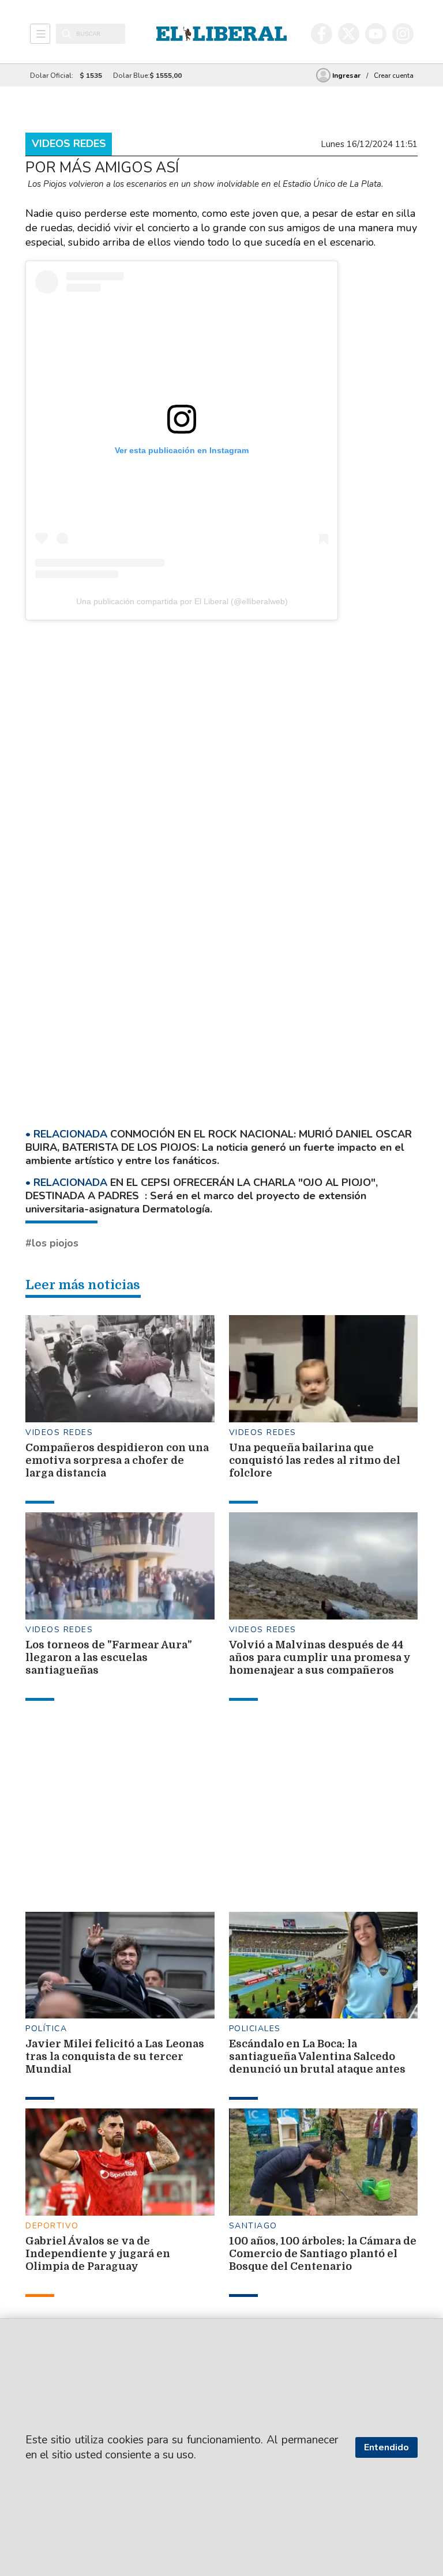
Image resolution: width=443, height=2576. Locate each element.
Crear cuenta (394, 76)
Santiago (253, 2226)
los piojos (55, 1243)
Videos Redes (69, 144)
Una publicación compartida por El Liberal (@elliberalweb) (182, 601)
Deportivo (52, 2226)
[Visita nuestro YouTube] (376, 34)
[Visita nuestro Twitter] (349, 34)
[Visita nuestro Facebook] (322, 34)
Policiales (255, 2029)
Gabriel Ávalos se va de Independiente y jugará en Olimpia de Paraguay (98, 2254)
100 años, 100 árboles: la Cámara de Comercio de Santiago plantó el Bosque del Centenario (323, 2254)
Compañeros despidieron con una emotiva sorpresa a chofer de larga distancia (117, 1460)
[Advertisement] (285, 712)
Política (46, 2029)
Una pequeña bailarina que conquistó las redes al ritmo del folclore (315, 1460)
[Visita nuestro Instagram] (403, 34)
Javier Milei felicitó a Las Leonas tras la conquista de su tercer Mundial (115, 2057)
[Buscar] (67, 34)
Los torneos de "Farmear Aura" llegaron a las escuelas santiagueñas (109, 1658)
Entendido (386, 2447)
